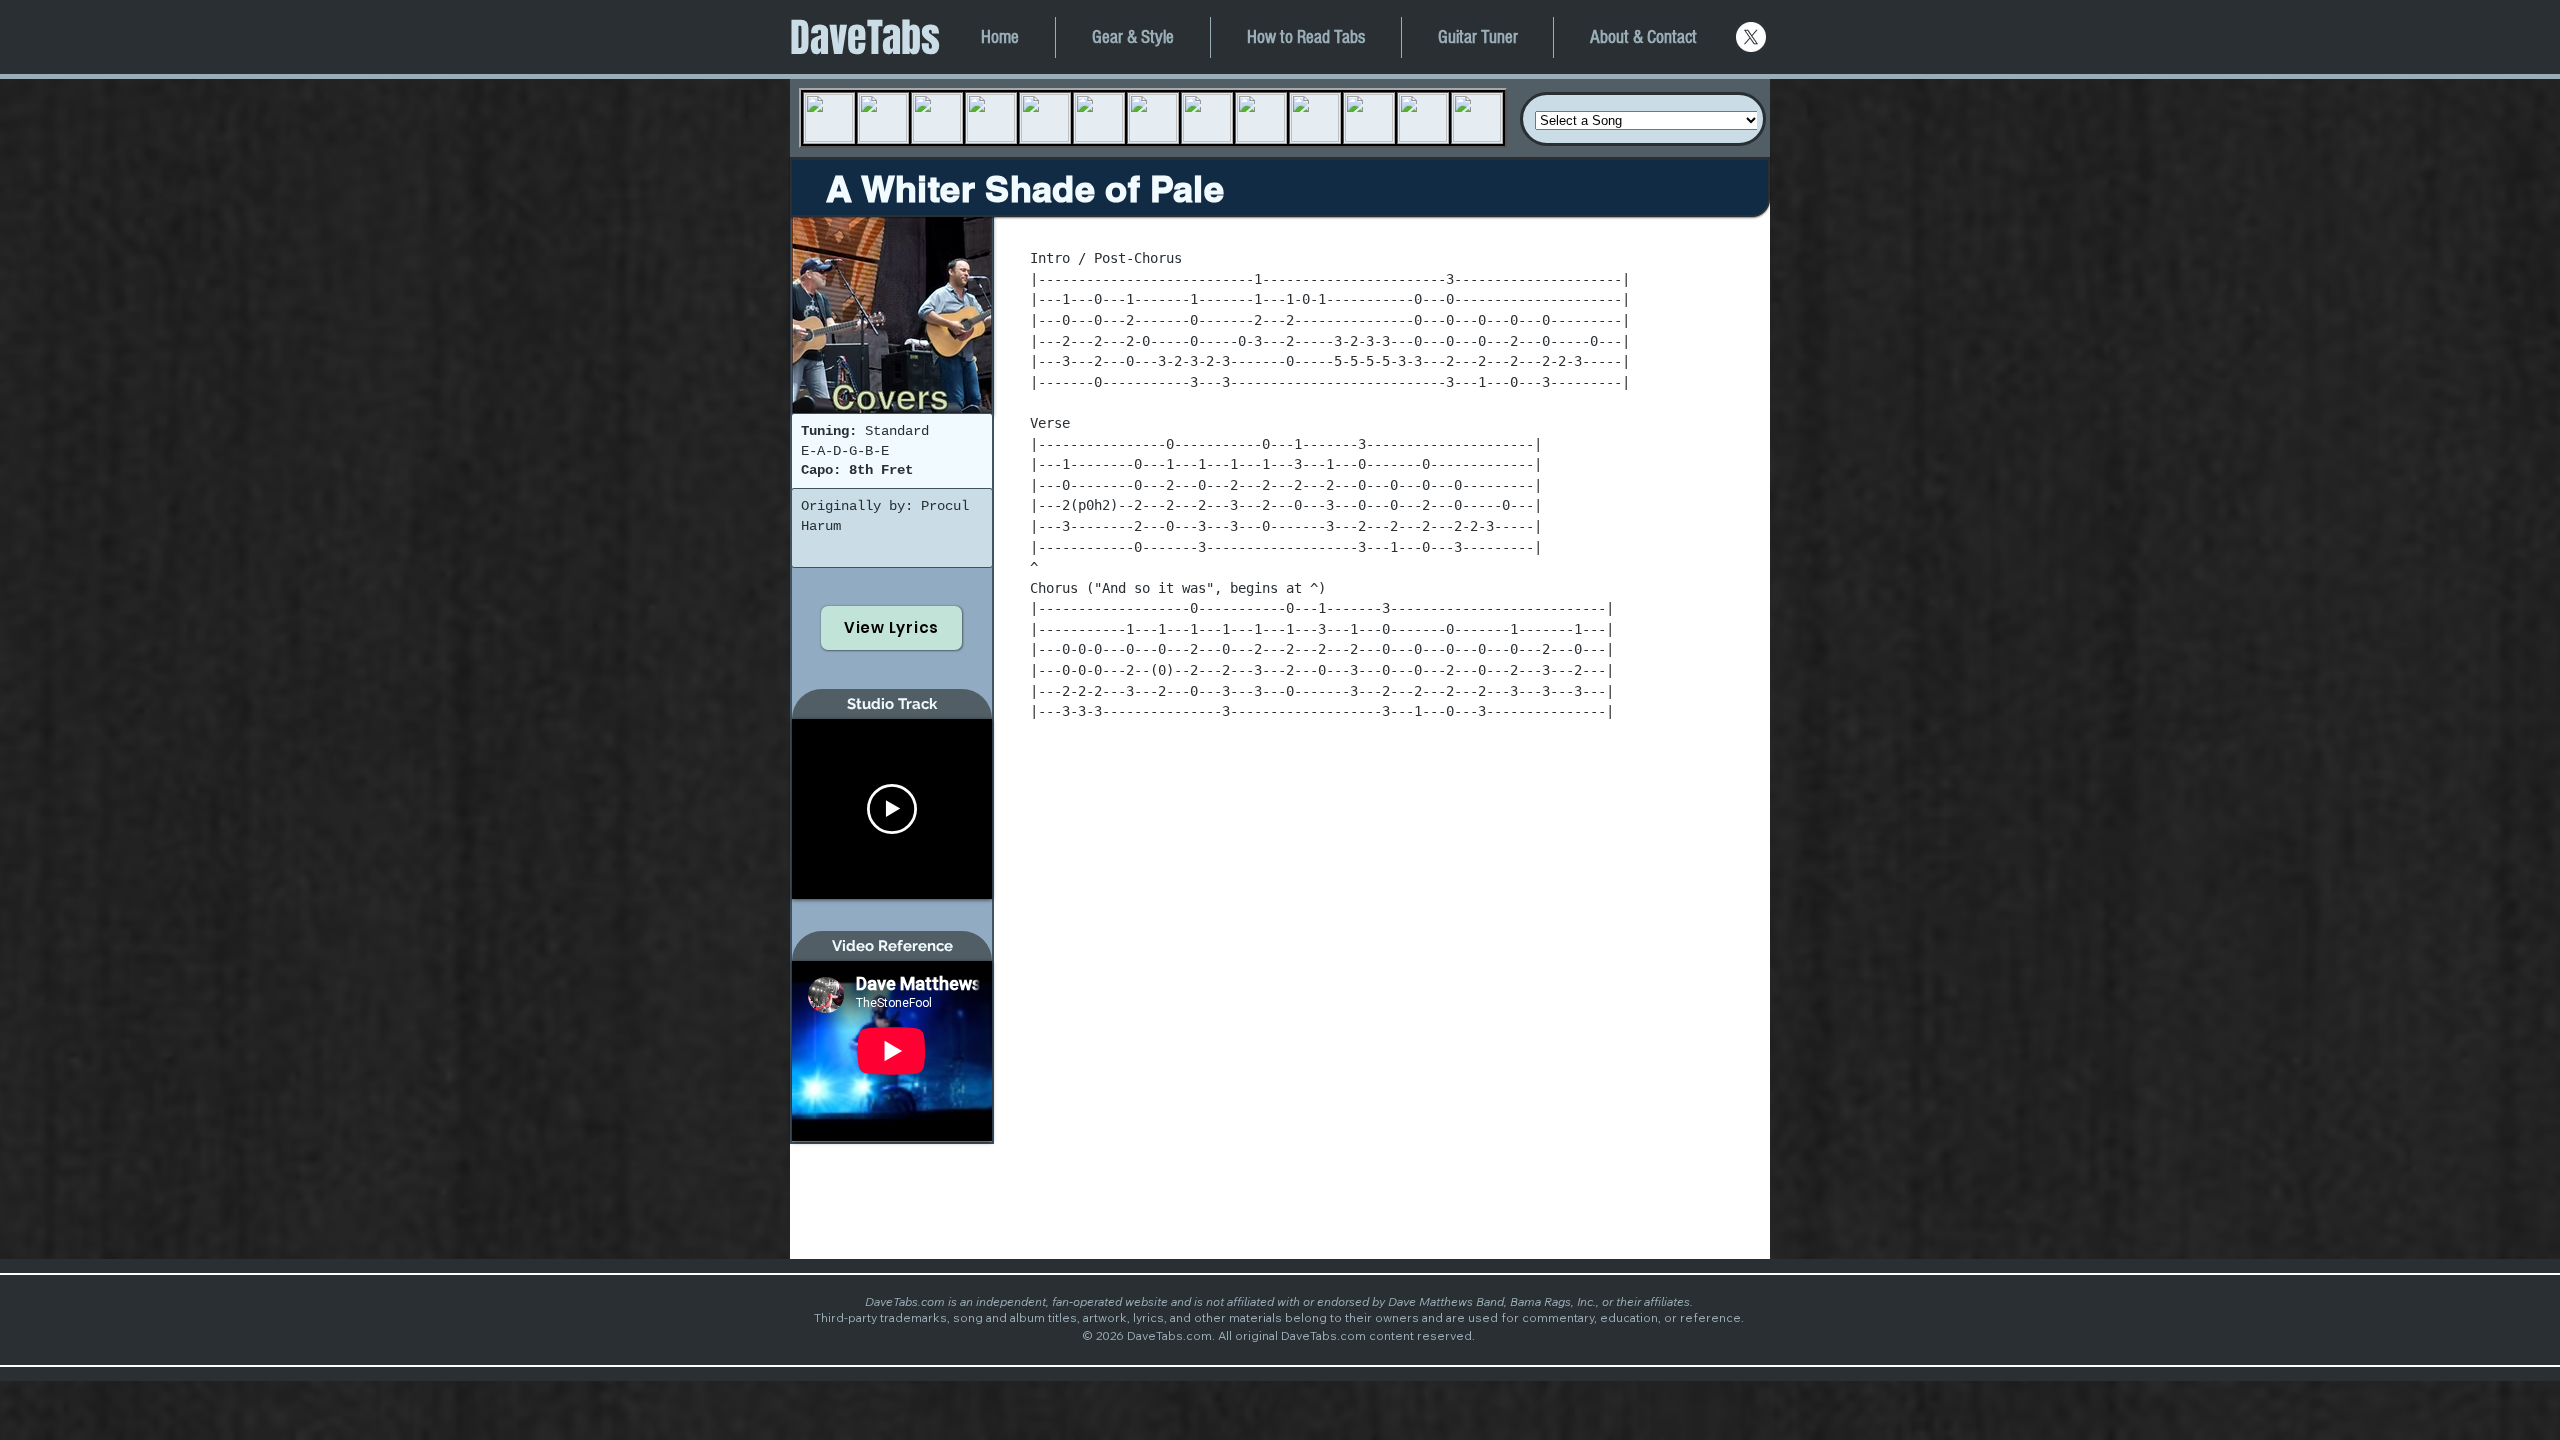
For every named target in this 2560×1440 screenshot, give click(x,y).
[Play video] (892, 809)
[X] (1751, 37)
